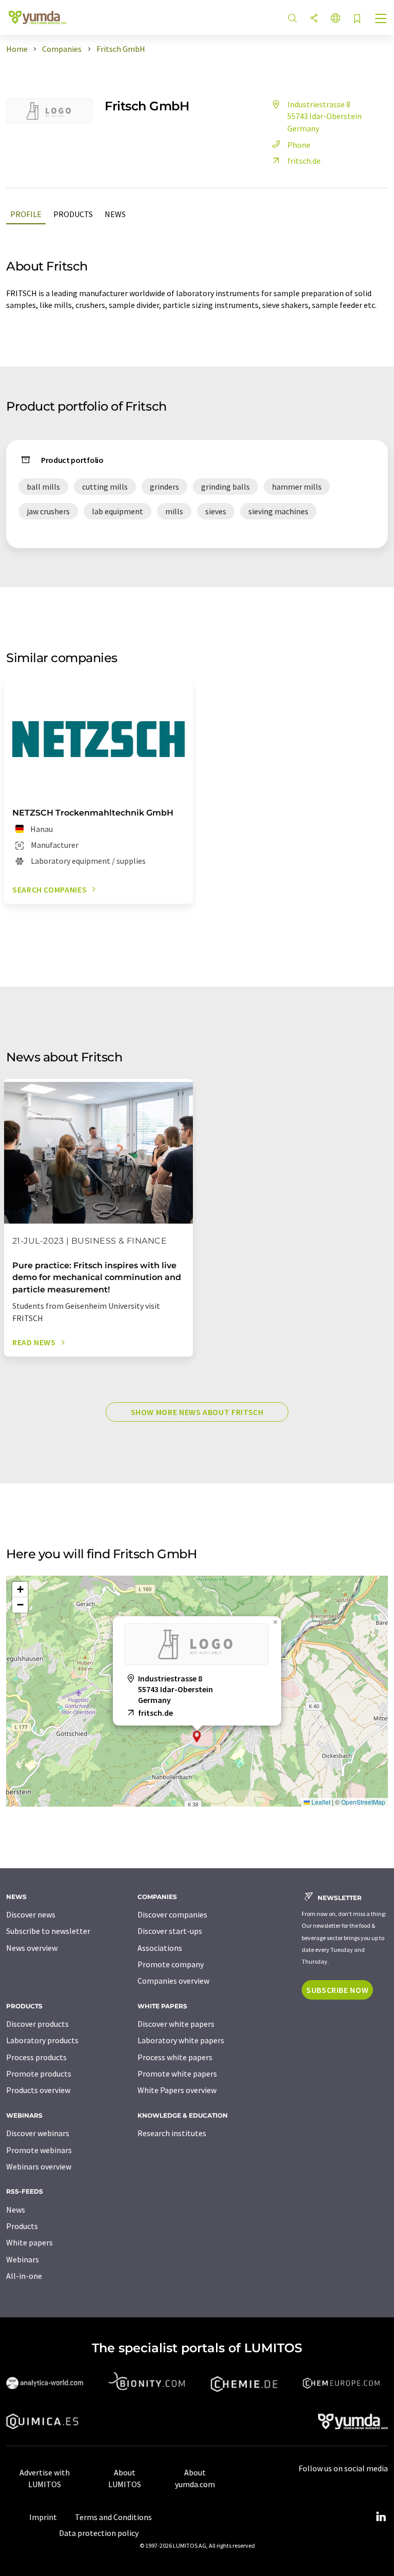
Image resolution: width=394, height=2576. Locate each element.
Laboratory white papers (181, 2040)
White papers (29, 2242)
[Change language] (336, 19)
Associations (160, 1948)
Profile (26, 214)
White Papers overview (177, 2090)
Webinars (23, 2259)
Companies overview (173, 1981)
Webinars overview (39, 2166)
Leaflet (320, 1802)
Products (73, 214)
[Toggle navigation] (381, 20)
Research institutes (172, 2133)
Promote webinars (39, 2150)
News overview (32, 1948)
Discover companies (172, 1914)
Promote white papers (177, 2074)
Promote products (39, 2074)
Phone (299, 145)
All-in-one (24, 2276)
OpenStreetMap (363, 1802)
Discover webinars (38, 2133)
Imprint (43, 2517)
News (115, 214)
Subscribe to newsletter (48, 1931)
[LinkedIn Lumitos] (381, 2517)
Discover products (37, 2024)
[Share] (314, 19)
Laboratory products (42, 2040)
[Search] (292, 19)
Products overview (38, 2090)
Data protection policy (99, 2533)
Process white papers (175, 2057)
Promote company (171, 1964)
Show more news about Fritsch (197, 1412)
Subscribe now (337, 1990)
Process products (36, 2057)
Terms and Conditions (113, 2517)
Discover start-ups (170, 1931)
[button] (197, 1737)
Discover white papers (176, 2024)
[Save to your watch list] (357, 19)
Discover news (31, 1914)
